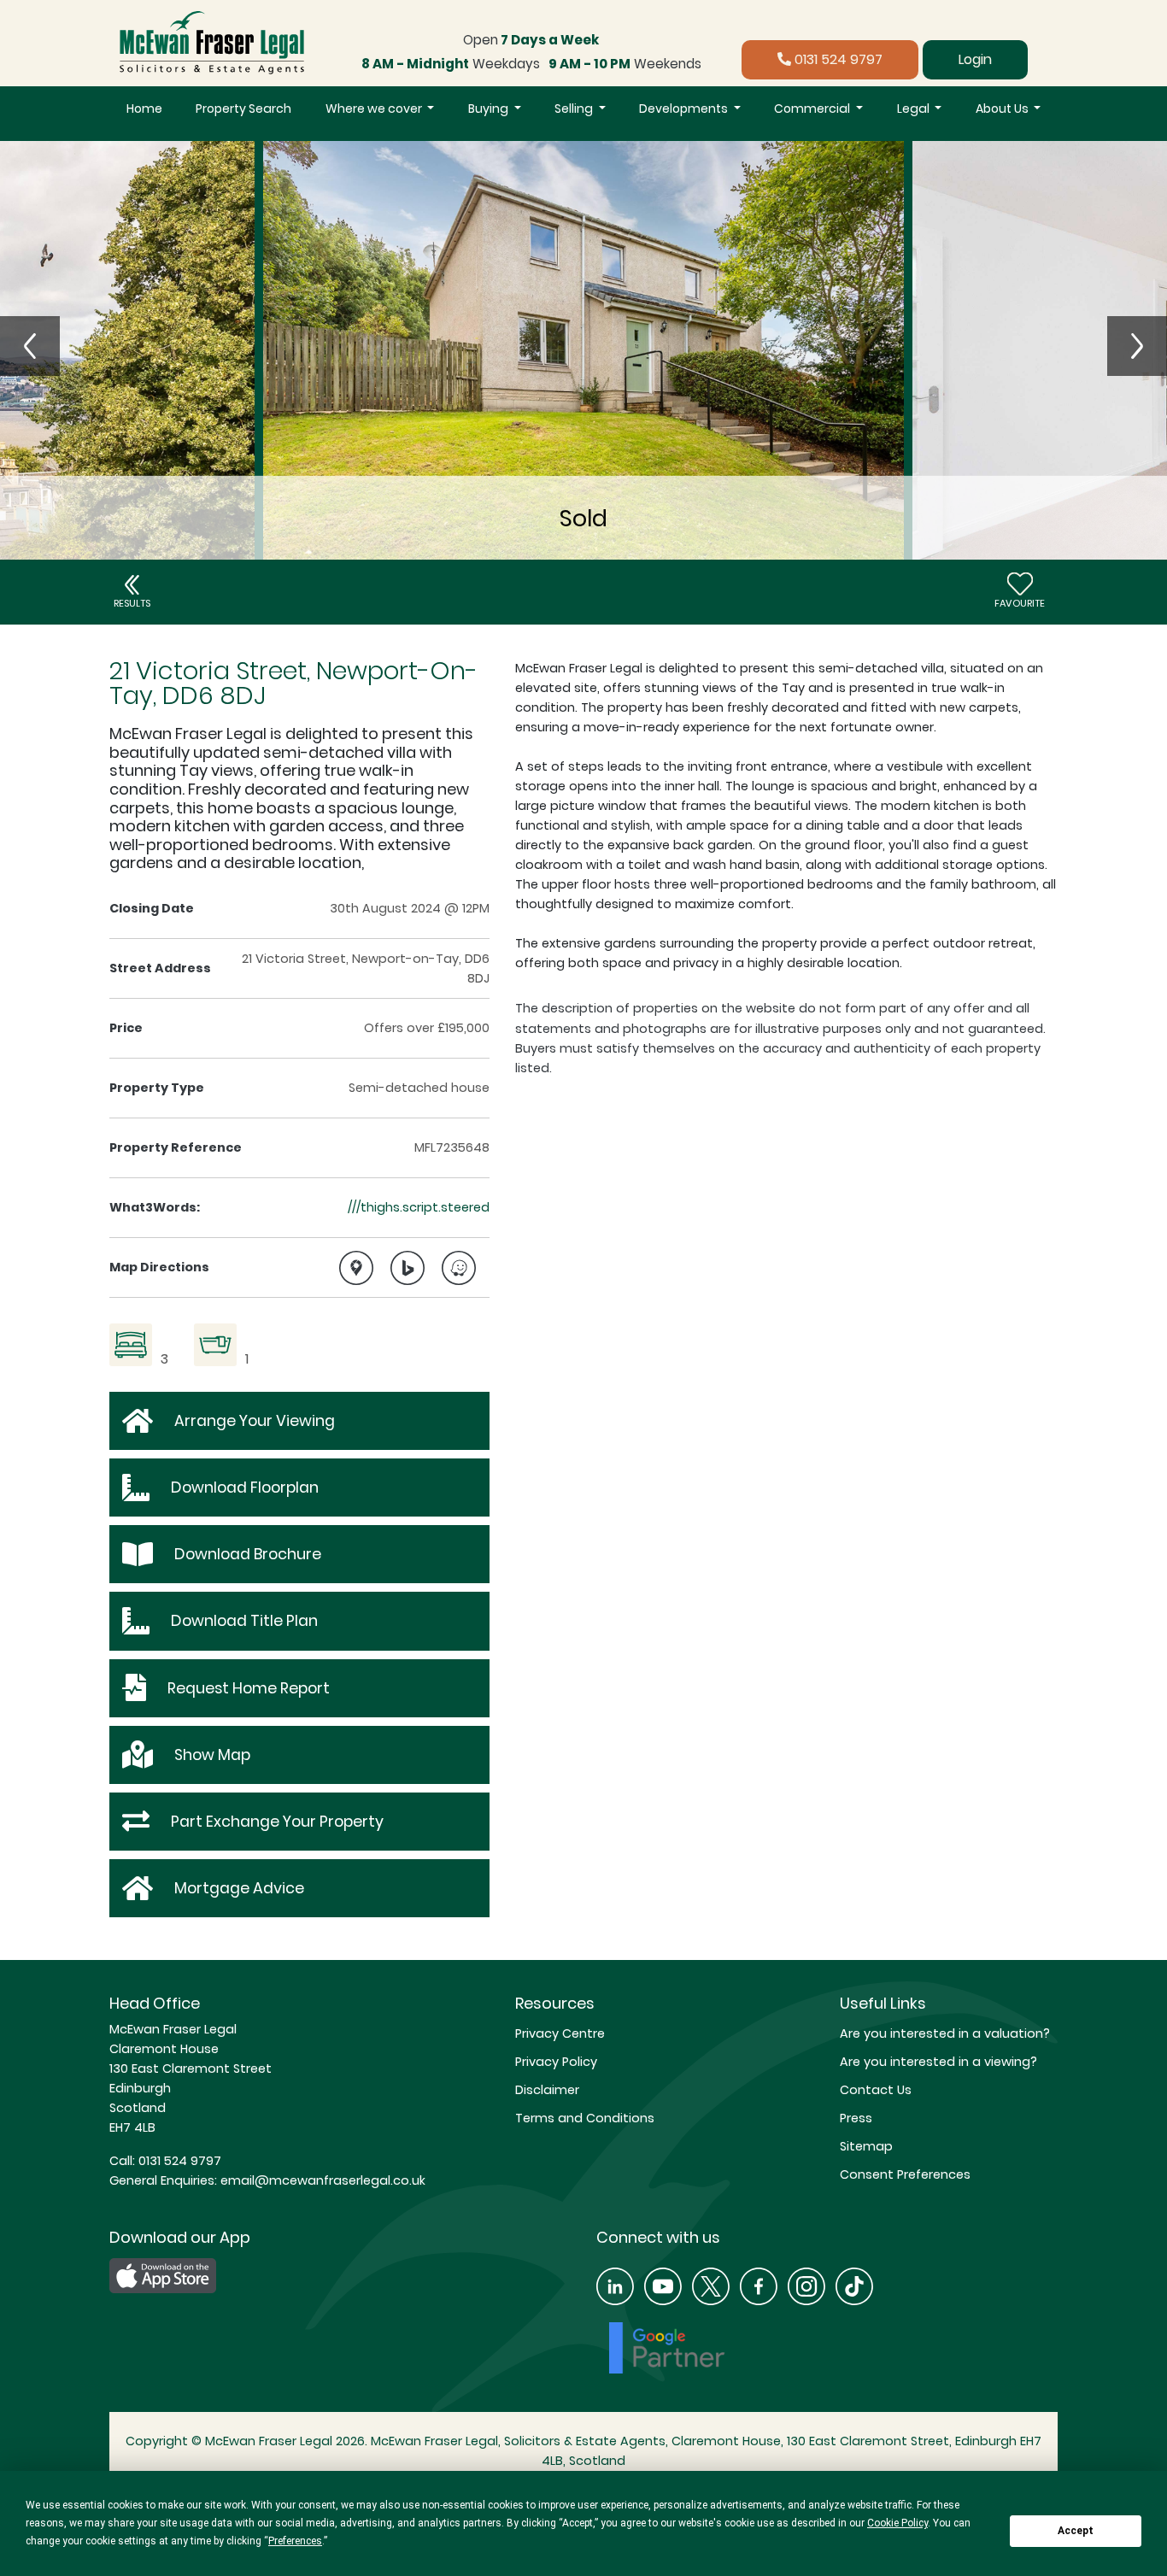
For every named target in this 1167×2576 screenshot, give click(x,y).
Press (856, 2118)
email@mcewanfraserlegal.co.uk (321, 2180)
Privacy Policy (556, 2062)
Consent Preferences (905, 2174)
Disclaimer (547, 2090)
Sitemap (866, 2146)
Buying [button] (490, 109)
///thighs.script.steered (419, 1207)
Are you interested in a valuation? (945, 2033)
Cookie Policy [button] (897, 2523)
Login (975, 59)
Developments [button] (685, 109)
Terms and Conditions (585, 2118)
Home (144, 109)
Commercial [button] (813, 109)
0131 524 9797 (837, 59)
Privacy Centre (560, 2033)
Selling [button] (575, 109)
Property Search (243, 109)
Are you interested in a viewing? (938, 2062)
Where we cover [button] (375, 109)
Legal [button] (915, 109)
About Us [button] (1003, 109)
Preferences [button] (295, 2541)
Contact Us (876, 2090)
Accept (1076, 2531)
